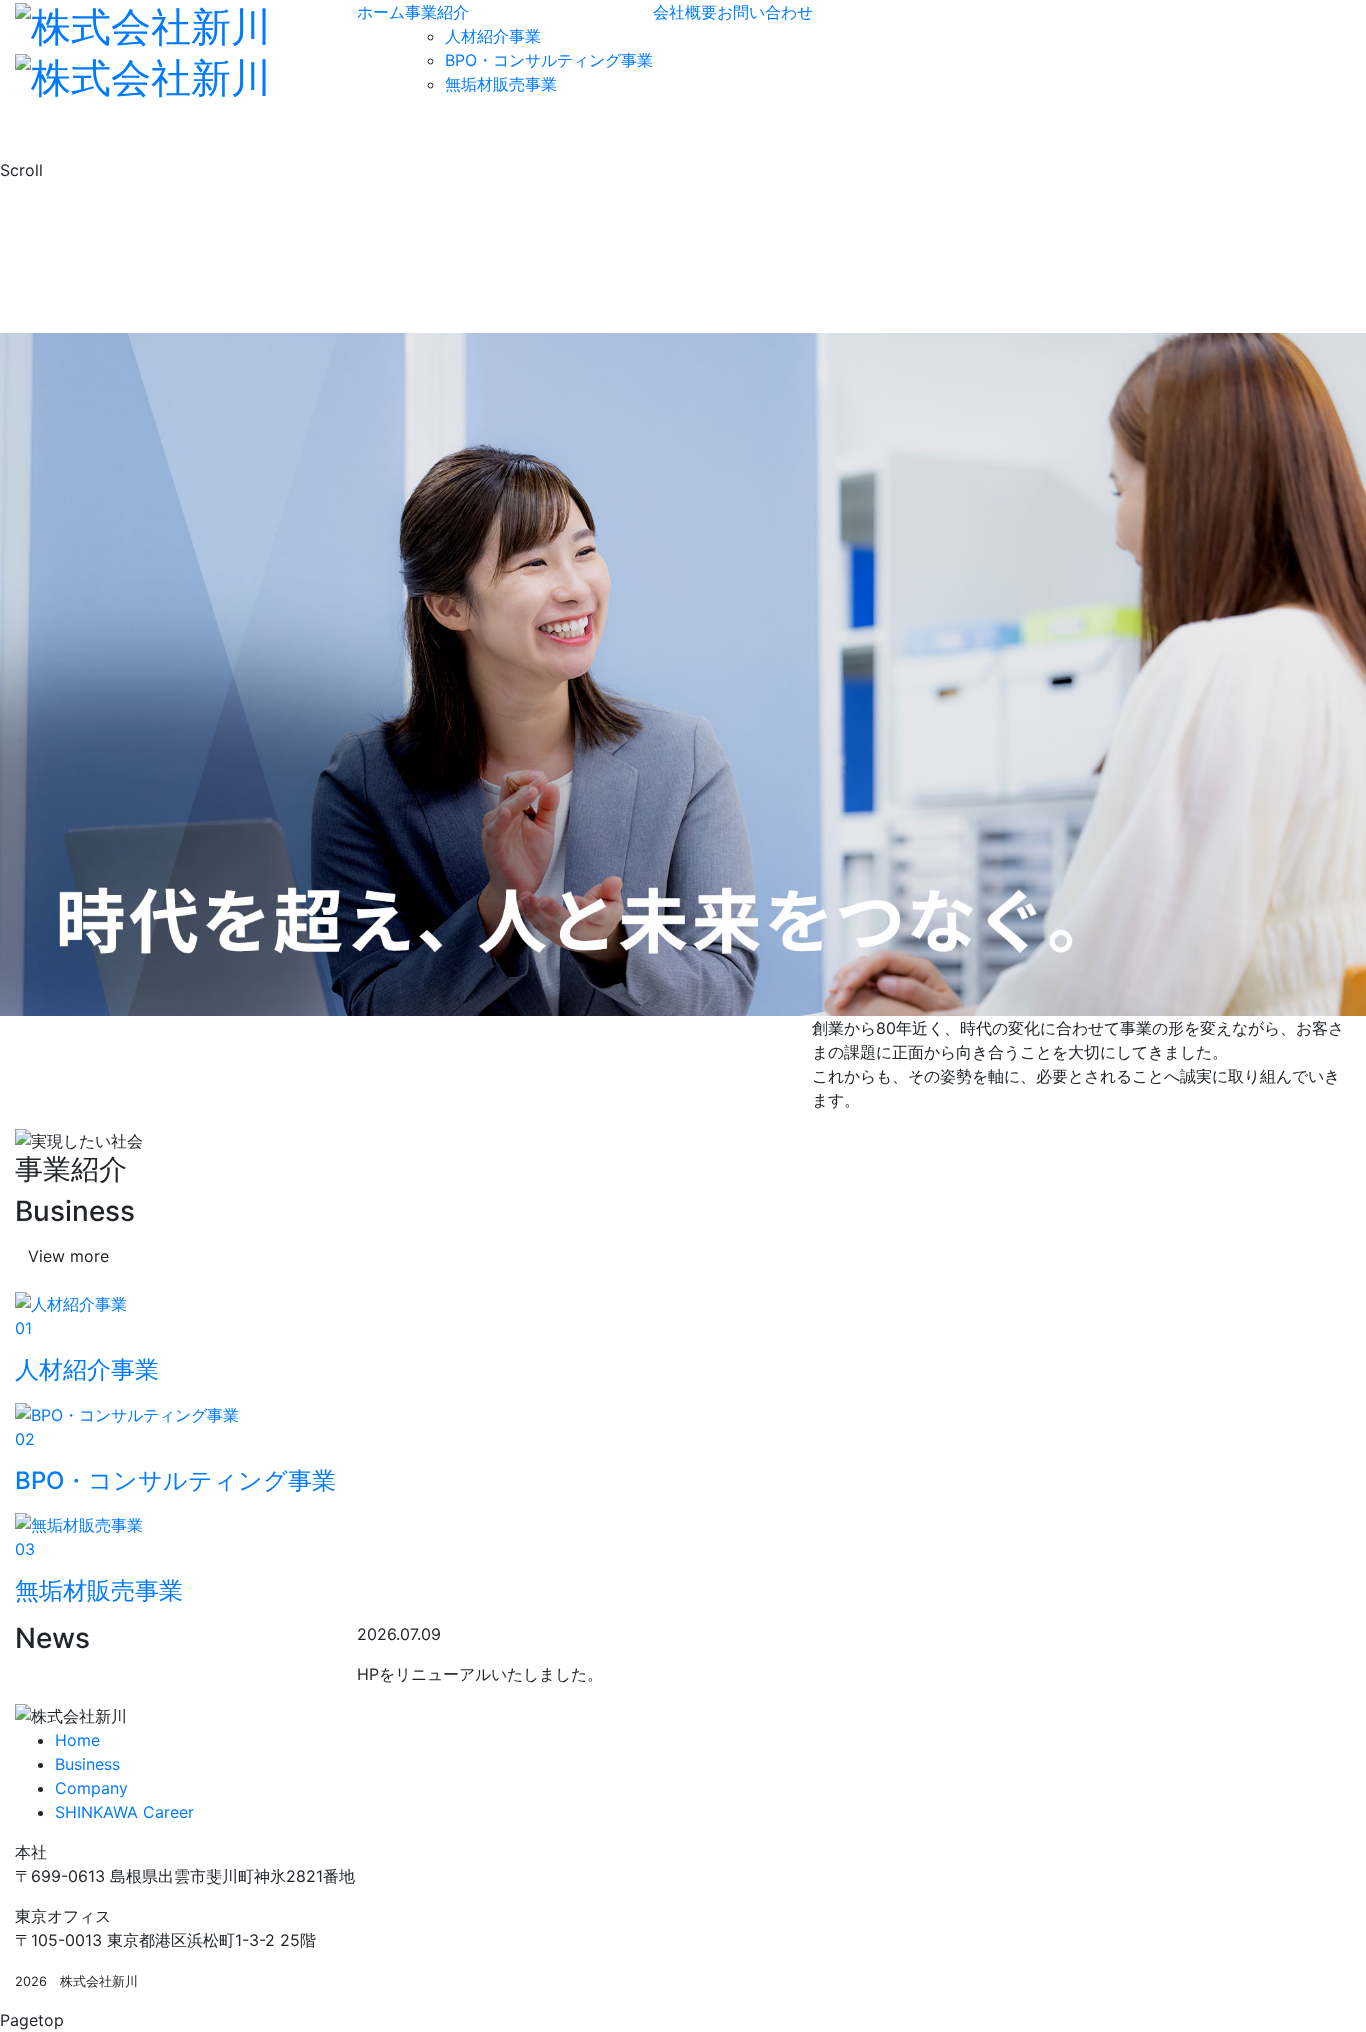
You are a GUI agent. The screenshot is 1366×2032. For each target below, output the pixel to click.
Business (87, 1764)
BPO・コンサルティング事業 (549, 60)
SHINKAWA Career (124, 1812)
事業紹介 (437, 12)
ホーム (381, 12)
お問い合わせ (765, 12)
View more (68, 1256)
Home (77, 1740)
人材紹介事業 (493, 36)
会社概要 (685, 12)
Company (91, 1788)
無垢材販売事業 (501, 84)
